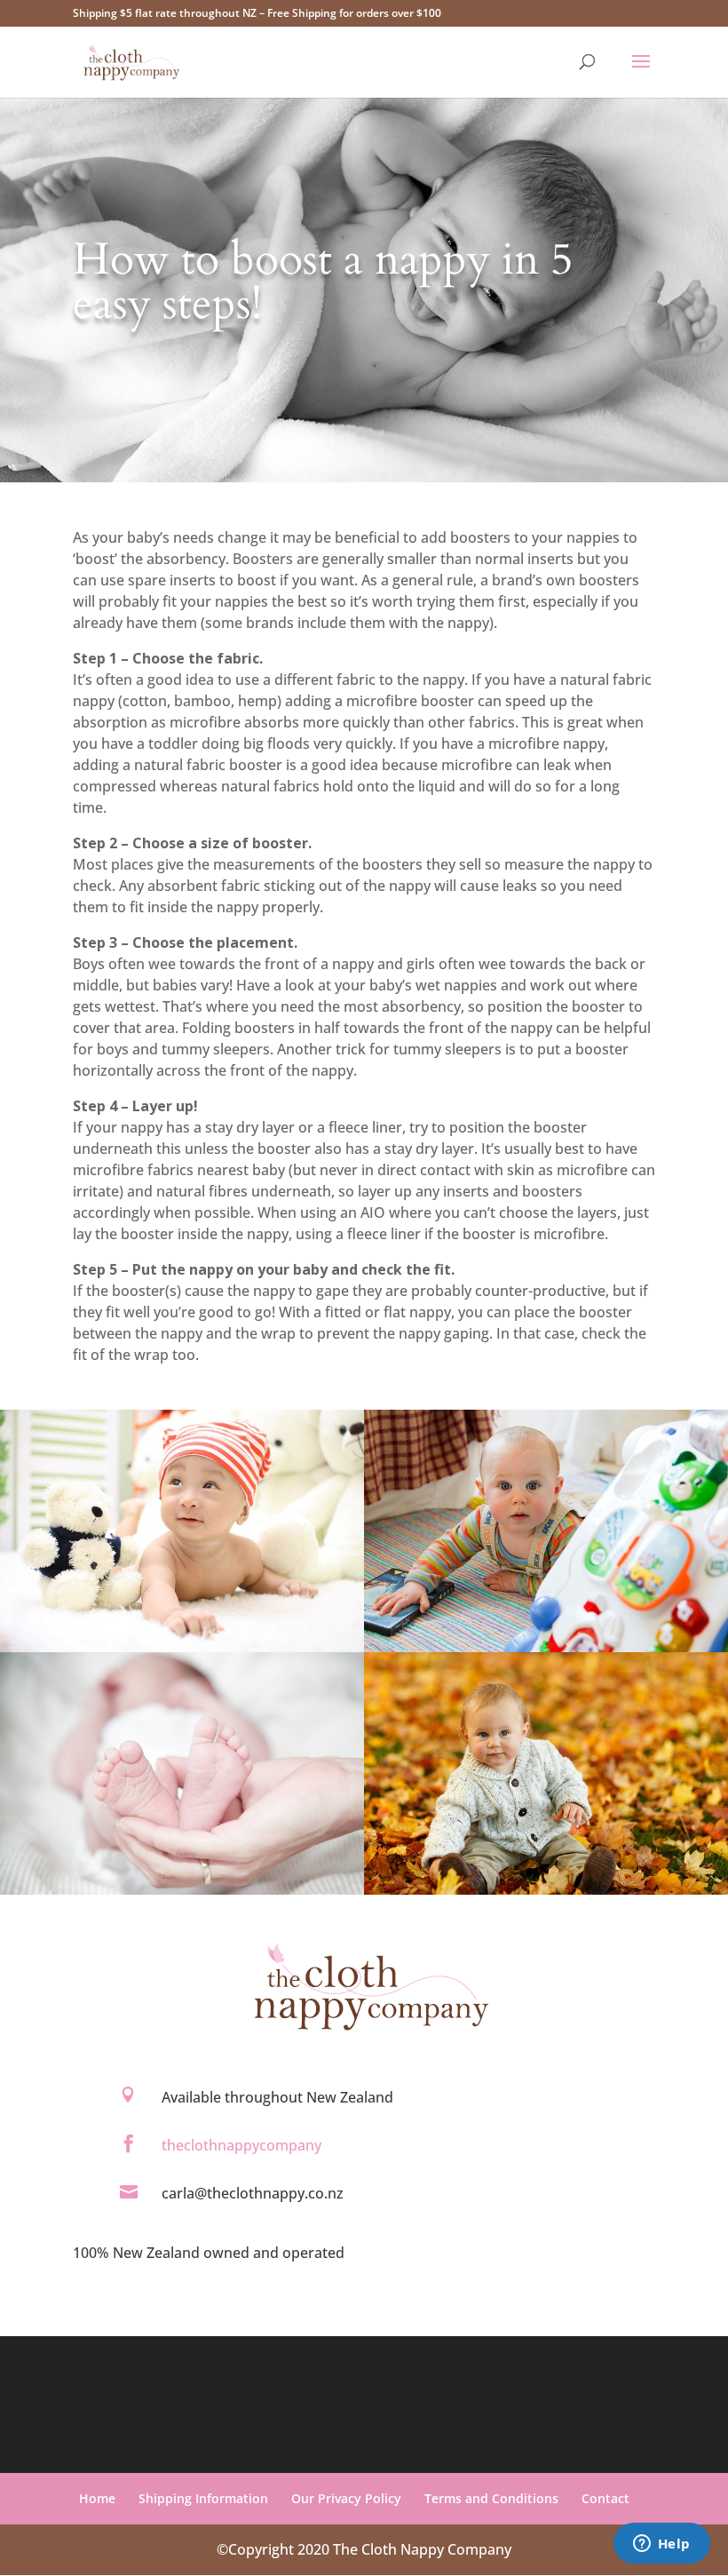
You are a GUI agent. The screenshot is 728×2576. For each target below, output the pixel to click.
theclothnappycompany (241, 2145)
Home (97, 2498)
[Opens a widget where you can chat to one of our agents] (661, 2545)
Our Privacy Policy (346, 2498)
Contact (605, 2498)
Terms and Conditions (491, 2498)
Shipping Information (203, 2498)
